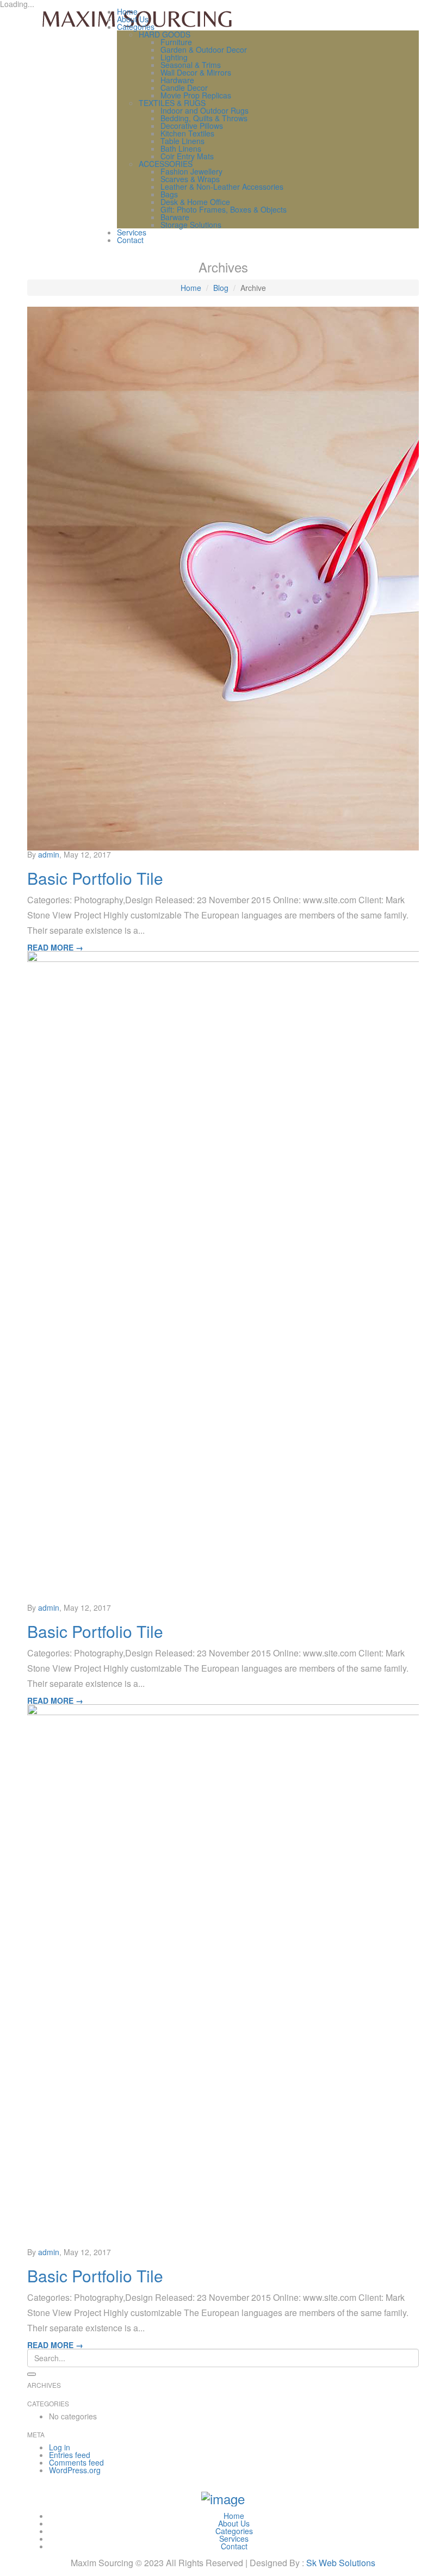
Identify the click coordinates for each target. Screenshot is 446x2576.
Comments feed (76, 2462)
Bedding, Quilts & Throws (204, 118)
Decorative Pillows (192, 126)
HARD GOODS (165, 34)
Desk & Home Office (195, 202)
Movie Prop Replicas (196, 95)
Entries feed (70, 2455)
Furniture (176, 42)
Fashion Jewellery (191, 171)
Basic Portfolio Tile (95, 878)
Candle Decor (184, 88)
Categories (136, 27)
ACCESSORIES (166, 164)
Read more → (55, 947)
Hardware (177, 80)
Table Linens (182, 141)
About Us (133, 19)
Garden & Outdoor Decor (204, 49)
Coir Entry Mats (187, 156)
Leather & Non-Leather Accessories (222, 187)
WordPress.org (75, 2470)
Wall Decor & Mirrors (196, 72)
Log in (60, 2447)
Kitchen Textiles (187, 133)
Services (132, 232)
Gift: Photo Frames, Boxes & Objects (224, 209)
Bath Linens (181, 148)
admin (49, 854)
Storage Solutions (191, 225)
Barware (175, 217)
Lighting (174, 57)
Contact (130, 240)
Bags (169, 194)
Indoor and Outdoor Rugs (205, 110)
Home (127, 11)
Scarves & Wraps (190, 179)
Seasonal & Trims (191, 65)
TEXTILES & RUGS (172, 103)
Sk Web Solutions (341, 2563)
